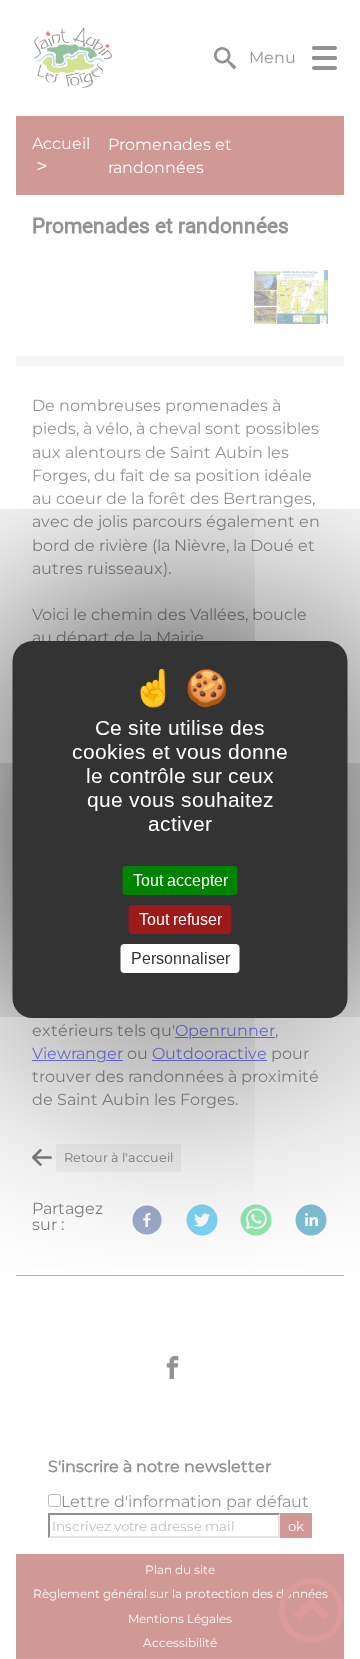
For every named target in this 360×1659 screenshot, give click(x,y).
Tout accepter (180, 880)
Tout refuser (180, 919)
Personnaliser (180, 958)
